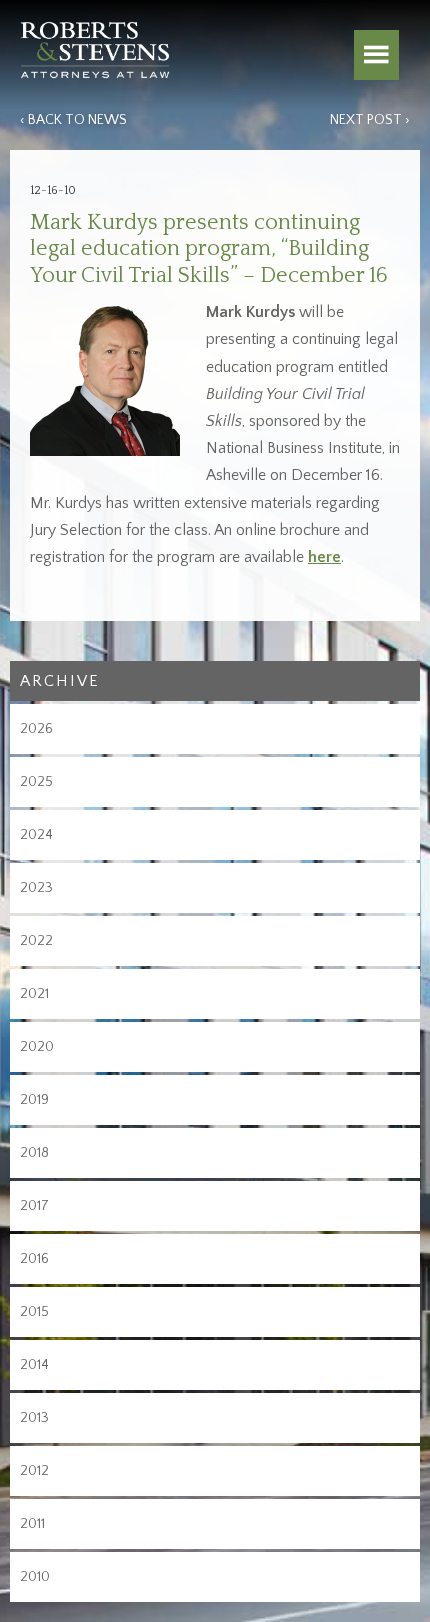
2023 (36, 888)
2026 (36, 729)
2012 (34, 1471)
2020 (37, 1047)
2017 (34, 1206)
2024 (36, 835)
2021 (34, 994)
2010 (35, 1577)
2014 (34, 1365)
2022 (36, 941)
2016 (34, 1259)
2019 (34, 1100)
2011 (32, 1524)
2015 (34, 1312)
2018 (34, 1153)
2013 (34, 1418)
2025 (36, 782)
